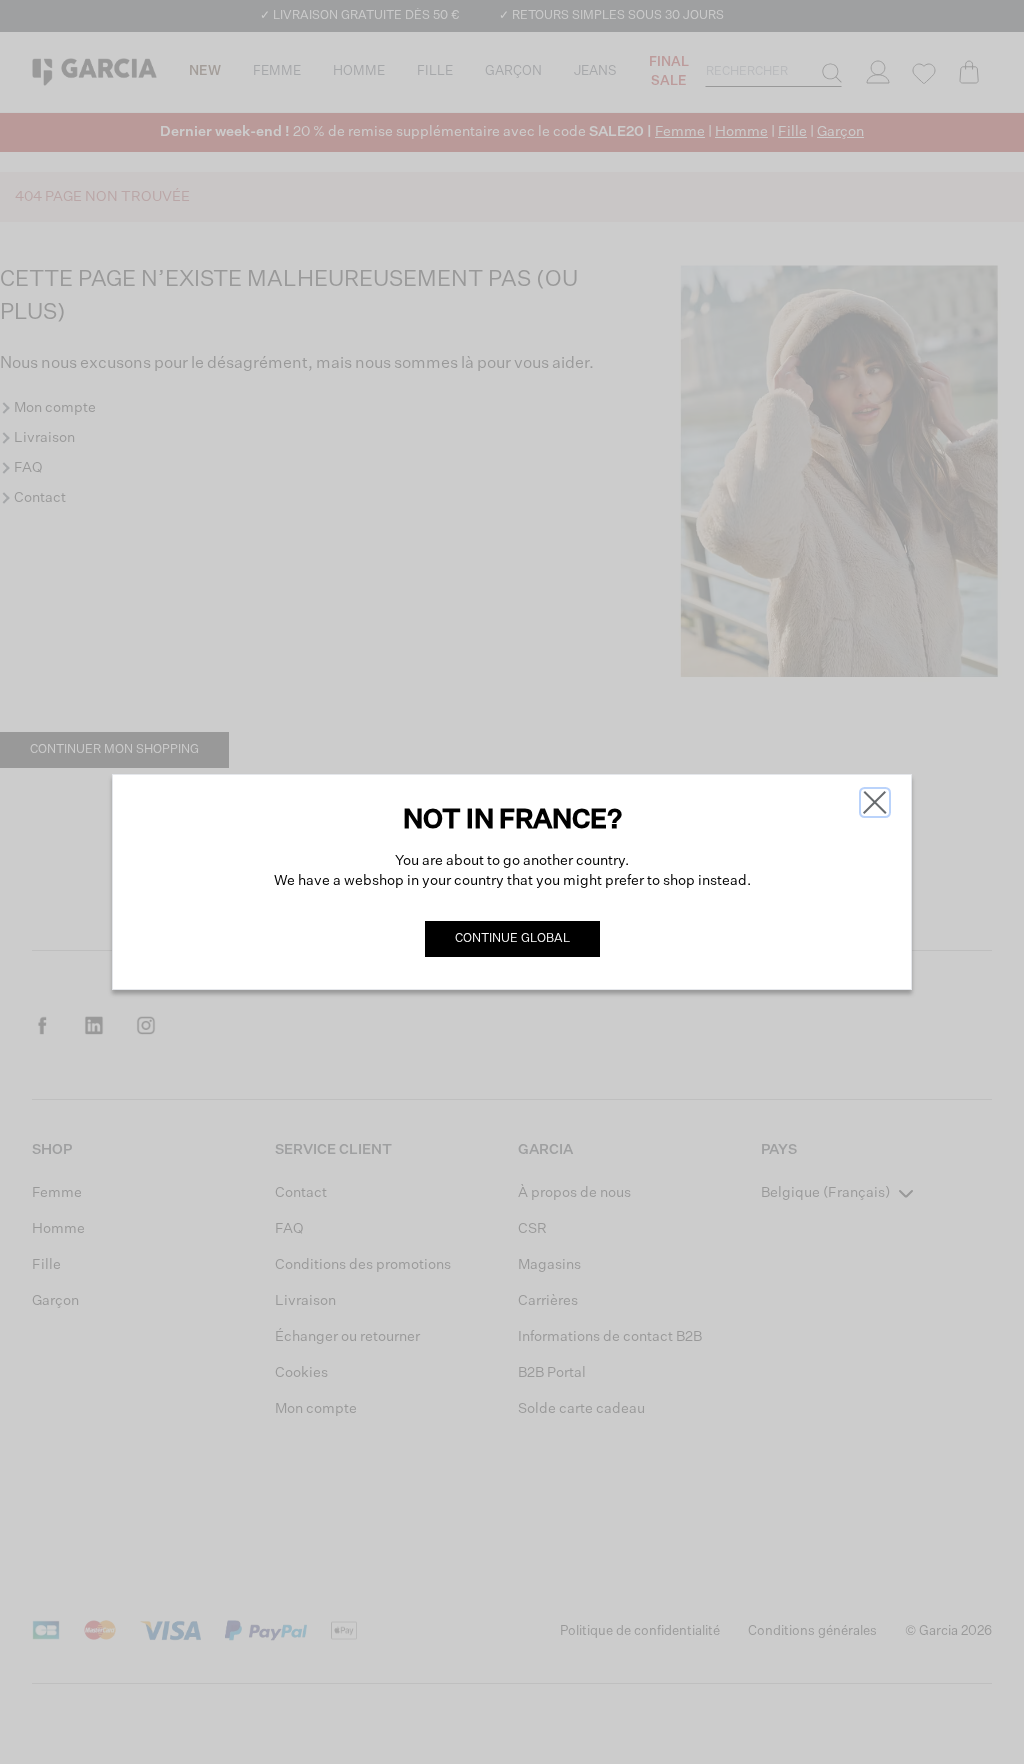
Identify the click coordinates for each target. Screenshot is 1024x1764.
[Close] (875, 802)
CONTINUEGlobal (512, 939)
